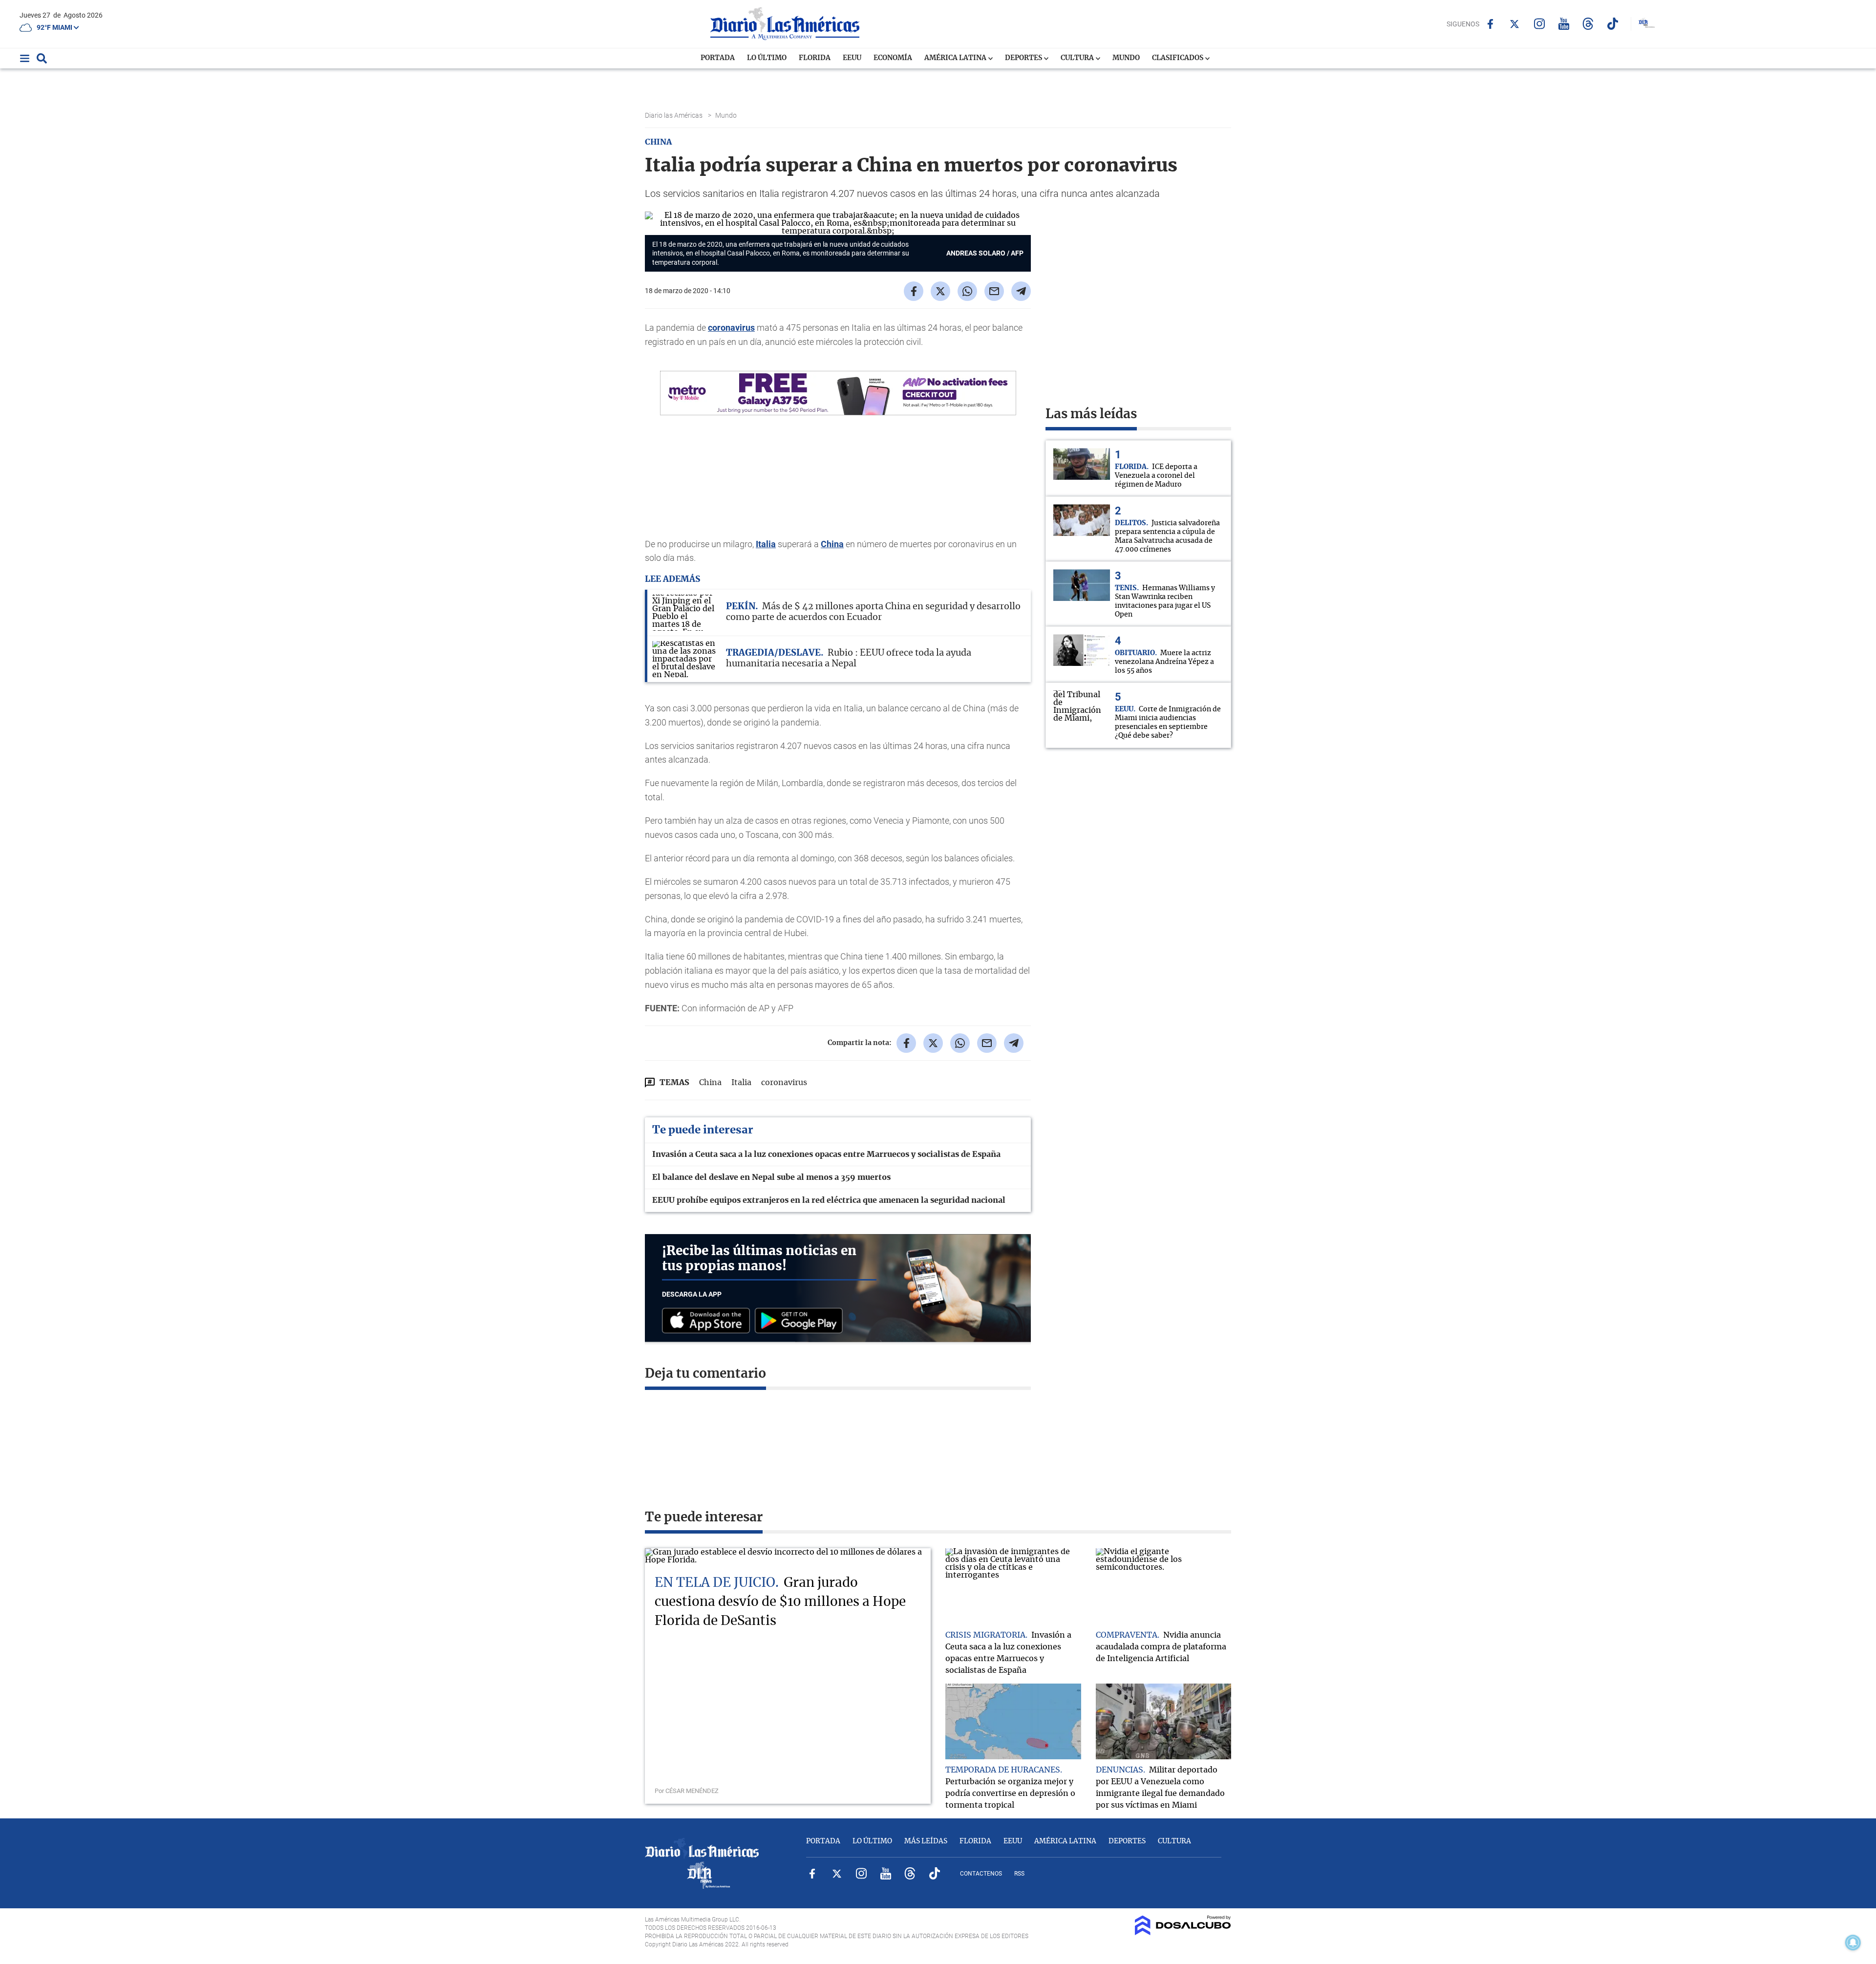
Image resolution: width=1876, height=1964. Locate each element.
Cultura (1078, 58)
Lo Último (767, 58)
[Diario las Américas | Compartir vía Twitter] (940, 291)
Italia (766, 544)
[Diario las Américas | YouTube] (1564, 24)
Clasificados (1178, 58)
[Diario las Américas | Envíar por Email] (994, 291)
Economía (893, 58)
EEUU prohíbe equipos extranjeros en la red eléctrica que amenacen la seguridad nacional (829, 1200)
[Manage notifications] (1853, 1943)
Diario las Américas (674, 115)
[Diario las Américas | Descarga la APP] (708, 1321)
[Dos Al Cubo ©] (1183, 1933)
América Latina (956, 58)
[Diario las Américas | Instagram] (1539, 24)
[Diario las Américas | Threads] (1588, 24)
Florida (815, 58)
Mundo (1126, 58)
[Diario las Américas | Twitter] (1515, 24)
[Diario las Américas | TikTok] (1612, 24)
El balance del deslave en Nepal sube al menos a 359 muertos (771, 1177)
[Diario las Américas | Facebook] (1490, 24)
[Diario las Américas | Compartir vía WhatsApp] (967, 291)
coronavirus (731, 328)
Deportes (1024, 58)
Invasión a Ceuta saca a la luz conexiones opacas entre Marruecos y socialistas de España (826, 1154)
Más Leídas (926, 1841)
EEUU (852, 58)
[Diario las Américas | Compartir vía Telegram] (1021, 291)
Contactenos (981, 1874)
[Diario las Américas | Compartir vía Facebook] (914, 291)
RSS (1019, 1874)
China (832, 544)
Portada (718, 58)
